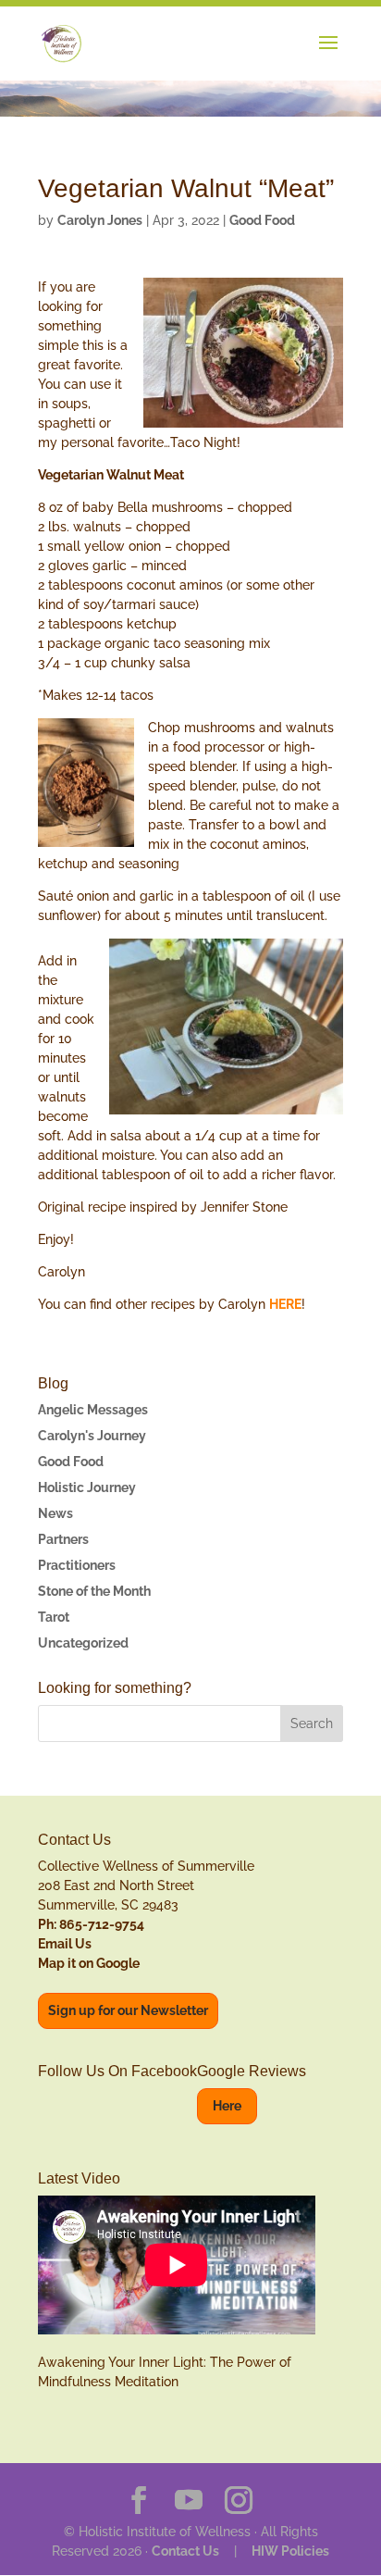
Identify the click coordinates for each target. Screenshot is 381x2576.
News (55, 1513)
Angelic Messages (93, 1410)
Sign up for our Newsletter (128, 2010)
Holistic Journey (87, 1487)
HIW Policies (290, 2551)
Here (227, 2106)
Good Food (262, 220)
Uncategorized (83, 1643)
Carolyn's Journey (92, 1436)
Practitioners (77, 1565)
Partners (63, 1539)
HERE (285, 1304)
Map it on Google (89, 1963)
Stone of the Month (94, 1591)
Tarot (54, 1617)
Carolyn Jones (100, 220)
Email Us (65, 1944)
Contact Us (185, 2551)
